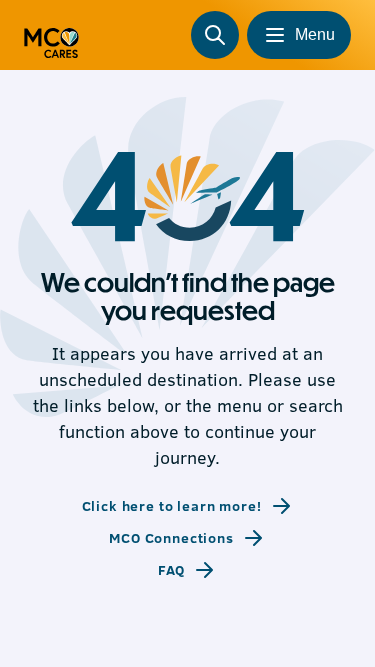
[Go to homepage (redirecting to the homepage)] (51, 35)
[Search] (215, 35)
